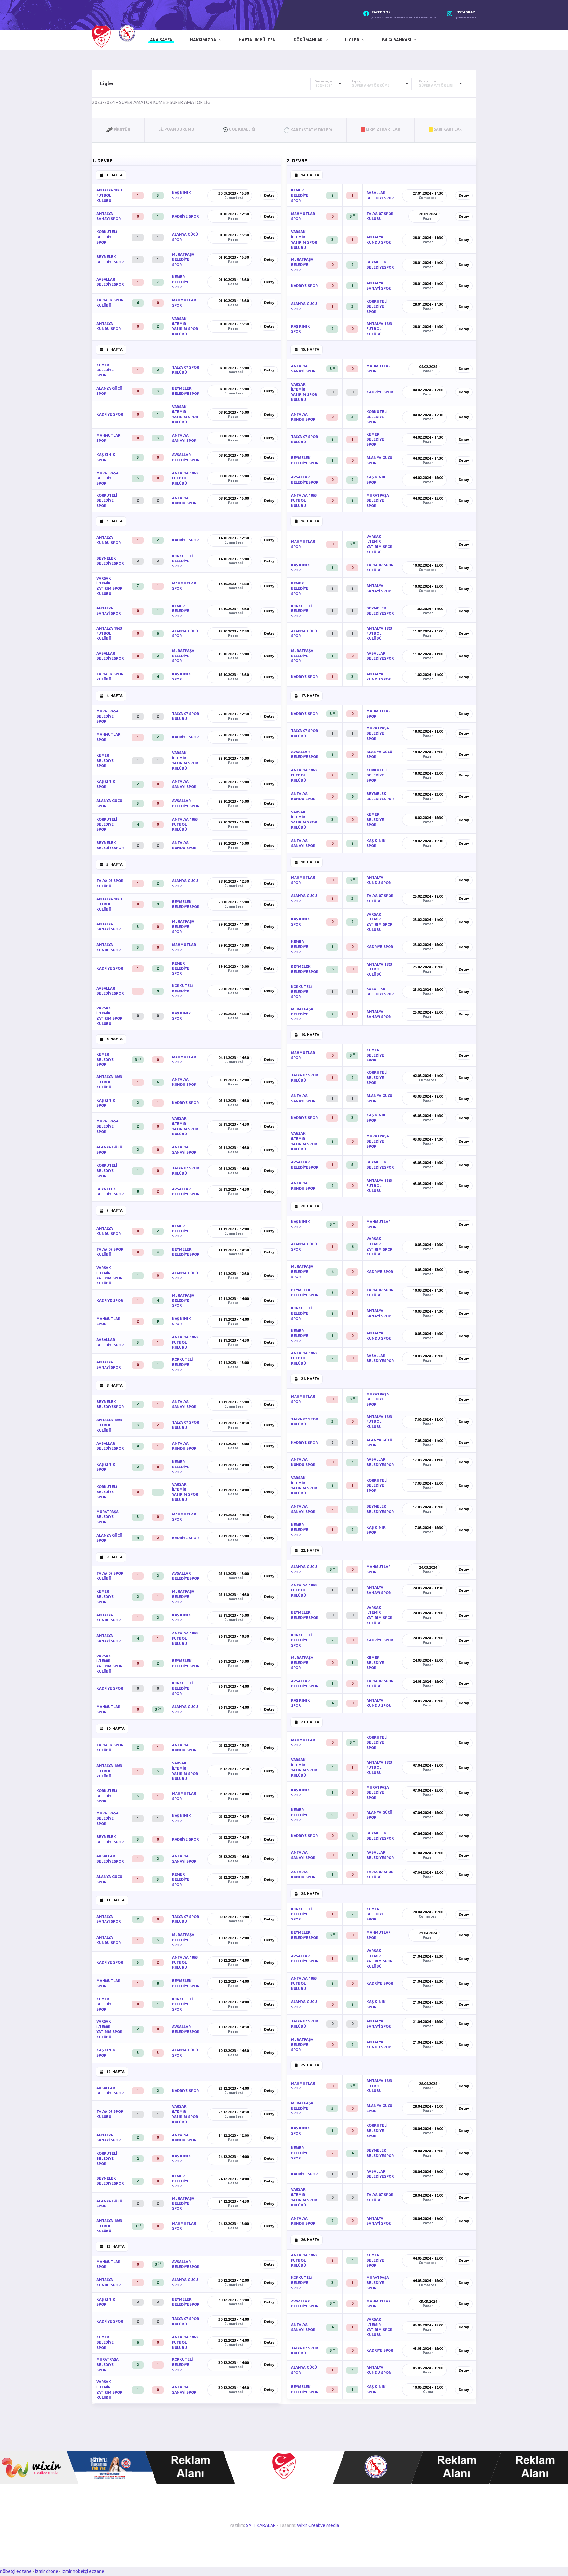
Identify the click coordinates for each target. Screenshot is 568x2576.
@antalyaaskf (466, 18)
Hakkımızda (203, 40)
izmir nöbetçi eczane (83, 2571)
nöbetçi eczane (16, 2571)
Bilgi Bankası (397, 40)
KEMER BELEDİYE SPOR (181, 282)
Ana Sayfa (161, 40)
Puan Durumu (179, 129)
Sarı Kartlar (447, 129)
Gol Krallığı (242, 129)
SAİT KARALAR (261, 2525)
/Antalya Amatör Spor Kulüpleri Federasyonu (405, 18)
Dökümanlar (308, 40)
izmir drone (47, 2571)
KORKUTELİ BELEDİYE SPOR (107, 237)
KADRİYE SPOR (185, 216)
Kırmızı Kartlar (383, 129)
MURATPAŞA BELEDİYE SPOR (183, 260)
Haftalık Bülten (257, 40)
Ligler (352, 40)
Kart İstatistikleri (311, 129)
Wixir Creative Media (318, 2525)
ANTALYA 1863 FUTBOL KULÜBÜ (109, 195)
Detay (269, 195)
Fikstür (121, 129)
